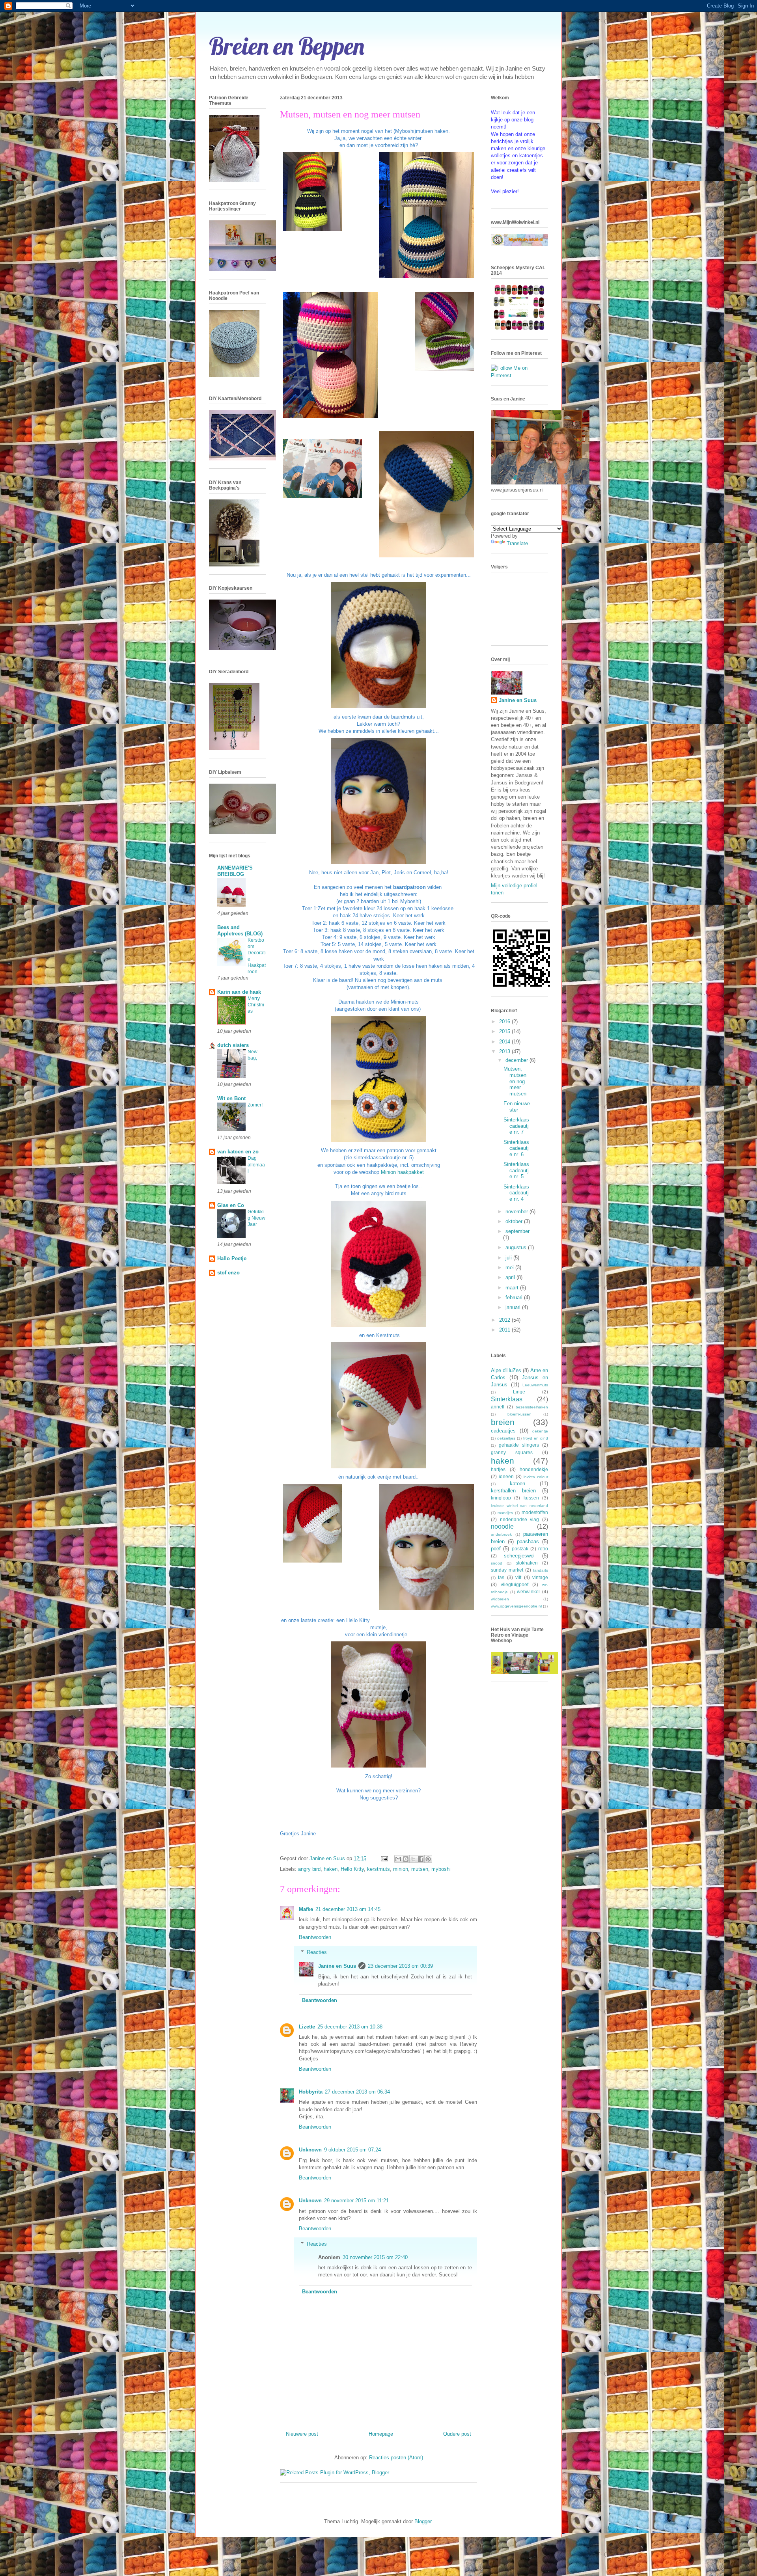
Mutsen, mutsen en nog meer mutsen (515, 1081)
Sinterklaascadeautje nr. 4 (516, 1193)
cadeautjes (503, 1431)
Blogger (423, 2521)
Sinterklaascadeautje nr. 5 (516, 1170)
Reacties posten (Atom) (396, 2458)
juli (509, 1258)
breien (503, 1422)
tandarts (541, 1570)
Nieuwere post (302, 2434)
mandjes (505, 1513)
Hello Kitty (352, 1869)
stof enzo (228, 1273)
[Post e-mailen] (384, 1858)
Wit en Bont (231, 1098)
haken (331, 1869)
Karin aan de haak (239, 992)
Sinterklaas (507, 1399)
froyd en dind (536, 1438)
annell (498, 1407)
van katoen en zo (238, 1152)
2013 (505, 1051)
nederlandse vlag (520, 1519)
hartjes (498, 1469)
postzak (520, 1549)
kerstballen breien (513, 1491)
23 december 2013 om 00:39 (400, 1966)
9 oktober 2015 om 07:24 (352, 2150)
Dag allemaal (256, 1164)
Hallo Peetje (232, 1258)
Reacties (317, 1952)
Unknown (310, 2150)
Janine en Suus (337, 1966)
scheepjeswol (519, 1556)
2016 (505, 1022)
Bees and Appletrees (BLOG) (240, 930)
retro (543, 1549)
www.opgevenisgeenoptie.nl (516, 1606)
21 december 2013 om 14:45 (348, 1909)
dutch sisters (233, 1045)
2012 (505, 1320)
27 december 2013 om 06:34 (357, 2092)
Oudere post (457, 2434)
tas (501, 1577)
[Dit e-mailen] (398, 1859)
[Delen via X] (413, 1859)
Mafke (306, 1909)
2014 (505, 1042)
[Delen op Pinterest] (428, 1859)
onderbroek (501, 1534)
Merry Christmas (256, 1005)
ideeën (506, 1476)
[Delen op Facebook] (421, 1859)
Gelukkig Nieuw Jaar (256, 1218)
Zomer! (255, 1105)
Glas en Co (231, 1205)
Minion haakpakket (402, 1172)
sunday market (507, 1570)
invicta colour (536, 1477)
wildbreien (500, 1599)
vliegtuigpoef (515, 1584)
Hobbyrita (311, 2092)
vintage (540, 1577)
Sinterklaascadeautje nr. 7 (516, 1126)
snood (497, 1563)
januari (514, 1307)
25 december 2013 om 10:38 (350, 2027)
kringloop (501, 1498)
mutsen (420, 1869)
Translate (517, 543)
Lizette (307, 2027)
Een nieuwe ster (517, 1107)
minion (401, 1869)
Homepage (381, 2434)
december (517, 1060)
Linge (519, 1392)
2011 (505, 1330)
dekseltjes (506, 1438)
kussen (531, 1498)
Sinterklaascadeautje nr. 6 (516, 1148)
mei (510, 1268)
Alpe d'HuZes (506, 1370)
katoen (517, 1484)
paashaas (528, 1541)
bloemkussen (519, 1414)
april (511, 1277)
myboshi (441, 1869)
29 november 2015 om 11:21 (356, 2201)
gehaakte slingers (519, 1445)
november (517, 1212)
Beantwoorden (315, 1937)
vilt (518, 1577)
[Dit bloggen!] (406, 1859)
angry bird (309, 1869)
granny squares (512, 1452)
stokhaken (527, 1563)
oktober (515, 1221)
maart (513, 1288)
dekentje (540, 1431)
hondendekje (534, 1469)
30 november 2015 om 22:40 (375, 2257)
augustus (517, 1247)
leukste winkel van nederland (519, 1506)
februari (515, 1297)
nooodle (502, 1526)
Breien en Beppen (287, 46)
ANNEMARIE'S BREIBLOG (235, 871)
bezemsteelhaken (532, 1407)
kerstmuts (378, 1869)
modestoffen (535, 1512)
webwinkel (528, 1592)
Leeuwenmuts (535, 1385)
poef (496, 1549)
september (517, 1231)
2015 (505, 1031)
